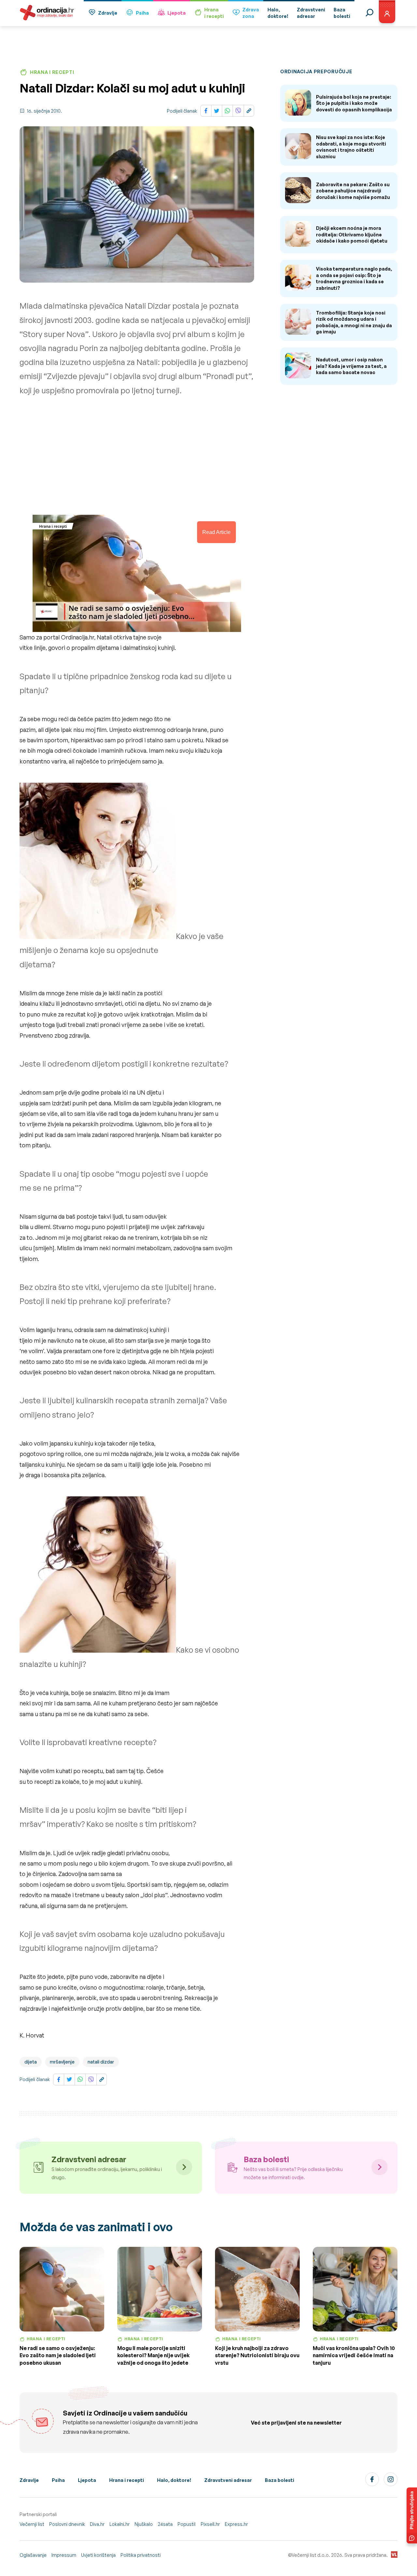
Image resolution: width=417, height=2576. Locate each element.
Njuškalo (144, 2524)
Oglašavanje (33, 2555)
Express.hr (236, 2524)
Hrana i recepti (127, 2480)
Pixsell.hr (210, 2524)
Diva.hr (97, 2524)
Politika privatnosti (141, 2555)
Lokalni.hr (120, 2524)
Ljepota (177, 13)
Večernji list (32, 2524)
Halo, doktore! (174, 2480)
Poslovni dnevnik (67, 2524)
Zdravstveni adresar (228, 2480)
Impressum (64, 2555)
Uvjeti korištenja (98, 2555)
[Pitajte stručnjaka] (412, 2515)
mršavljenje (62, 2062)
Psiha (142, 13)
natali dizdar (101, 2062)
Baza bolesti (280, 2480)
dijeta (31, 2062)
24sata (165, 2524)
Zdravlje (108, 13)
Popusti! (187, 2524)
